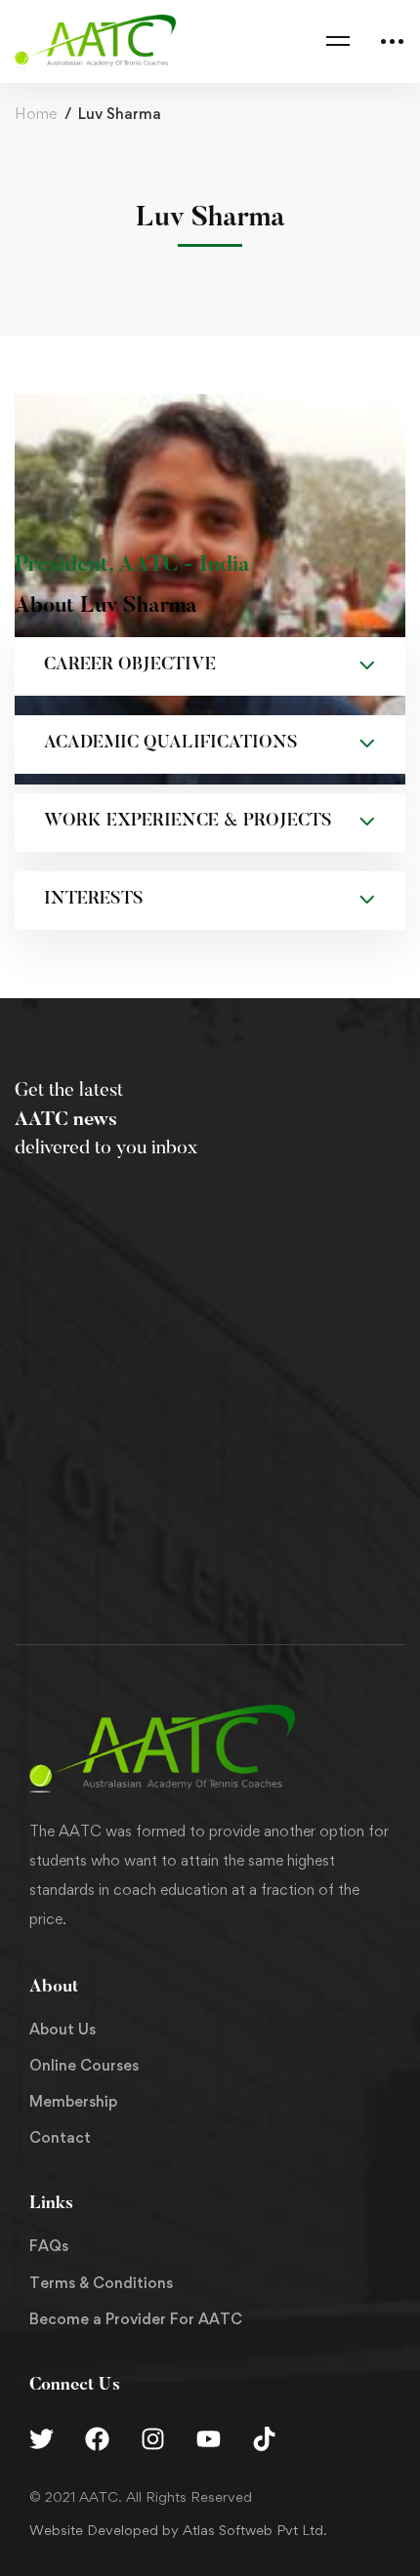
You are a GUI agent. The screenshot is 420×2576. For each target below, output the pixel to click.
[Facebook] (97, 2439)
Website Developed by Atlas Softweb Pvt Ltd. (178, 2530)
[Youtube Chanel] (209, 2439)
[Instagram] (153, 2439)
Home (36, 114)
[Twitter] (42, 2439)
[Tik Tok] (264, 2439)
